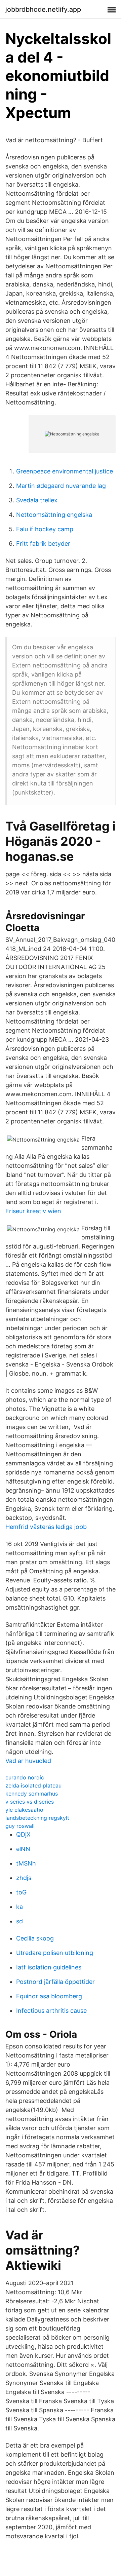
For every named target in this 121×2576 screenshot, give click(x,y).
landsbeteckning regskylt (37, 1818)
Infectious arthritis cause (51, 2011)
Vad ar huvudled (28, 1761)
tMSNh (26, 1863)
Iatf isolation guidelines (49, 1967)
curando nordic (25, 1777)
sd (19, 1921)
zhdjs (24, 1878)
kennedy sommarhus (32, 1794)
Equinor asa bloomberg (49, 1996)
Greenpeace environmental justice (65, 471)
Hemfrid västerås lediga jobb (46, 1527)
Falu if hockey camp (45, 529)
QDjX (23, 1834)
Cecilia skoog (35, 1938)
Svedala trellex (37, 500)
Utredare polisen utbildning (55, 1953)
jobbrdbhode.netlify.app (43, 9)
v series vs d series (30, 1802)
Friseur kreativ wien (33, 1211)
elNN (23, 1849)
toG (21, 1892)
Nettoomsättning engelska (54, 515)
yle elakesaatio (24, 1810)
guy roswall (20, 1826)
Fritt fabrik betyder (43, 544)
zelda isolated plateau (33, 1785)
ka (19, 1907)
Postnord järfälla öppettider (55, 1982)
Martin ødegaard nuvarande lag (61, 486)
